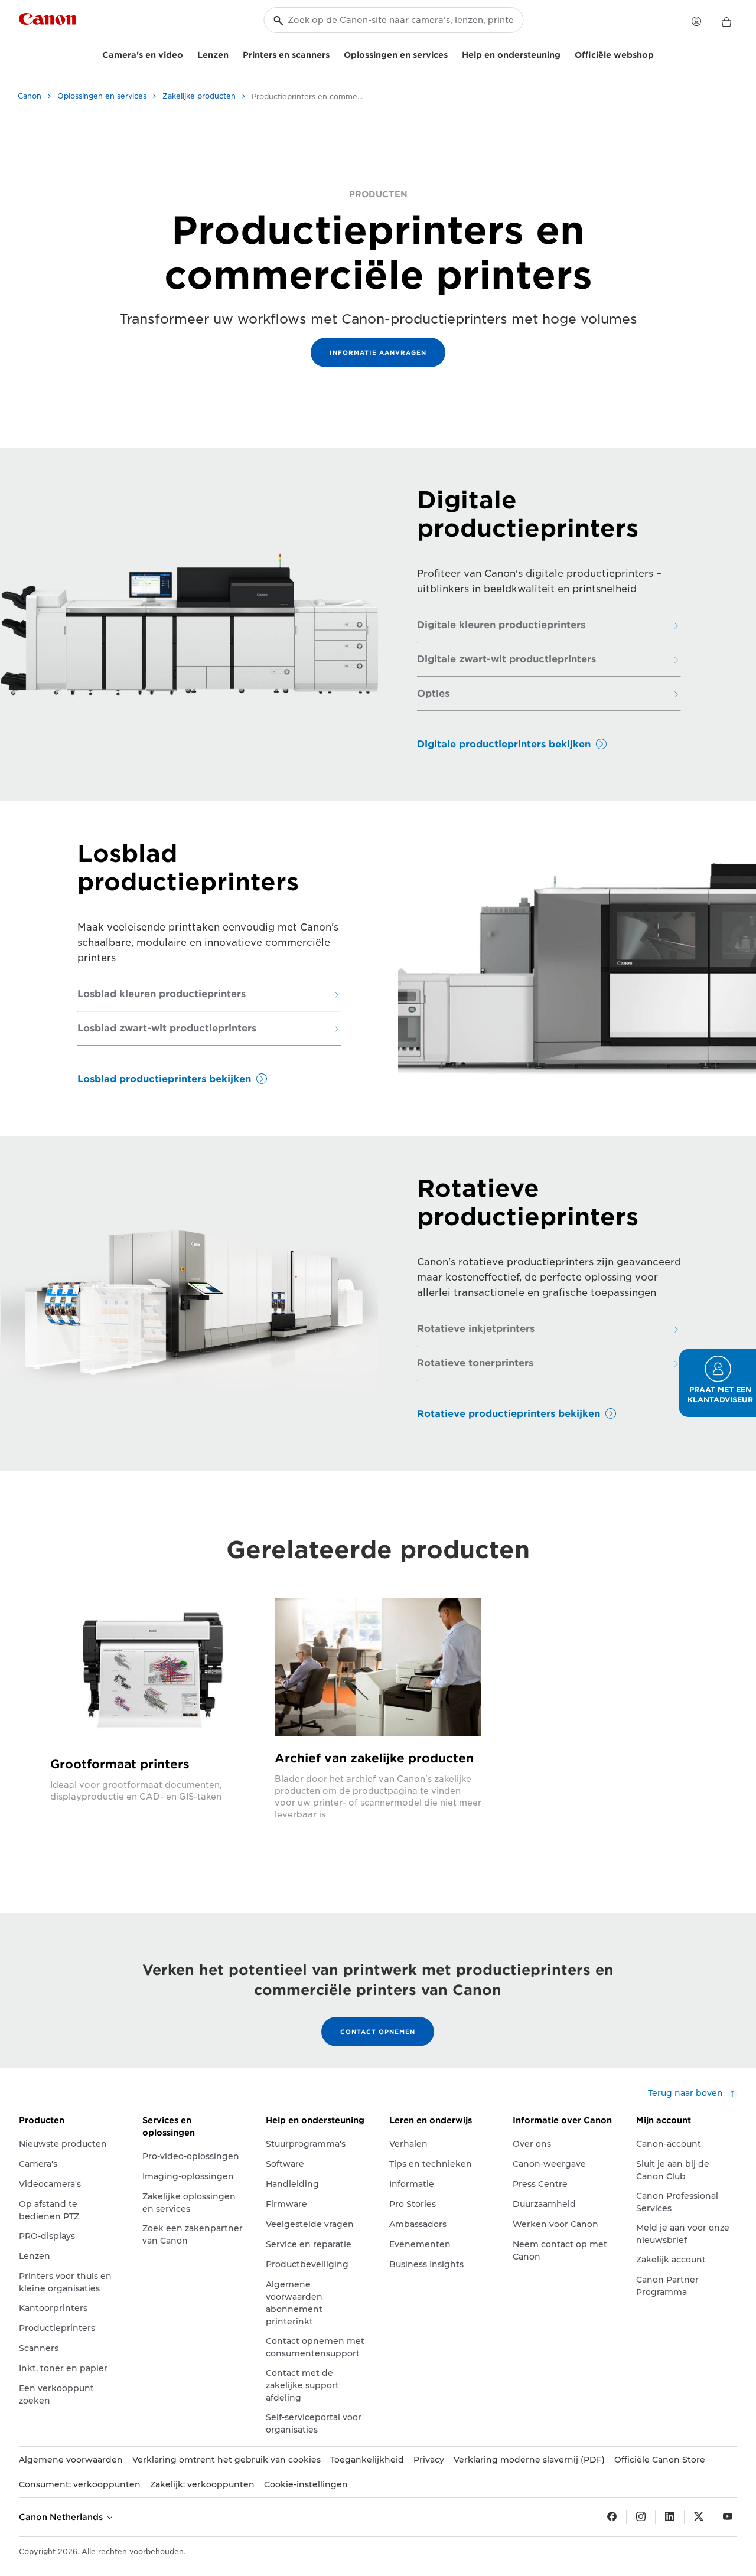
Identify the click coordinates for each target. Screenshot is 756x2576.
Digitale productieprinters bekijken (504, 744)
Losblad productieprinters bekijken (164, 1079)
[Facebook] (612, 2517)
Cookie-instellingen (306, 2484)
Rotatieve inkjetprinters (476, 1329)
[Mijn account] (696, 21)
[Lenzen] (233, 53)
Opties (433, 694)
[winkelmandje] (726, 22)
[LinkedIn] (670, 2517)
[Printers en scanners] (334, 53)
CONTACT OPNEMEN (378, 2032)
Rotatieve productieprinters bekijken (509, 1414)
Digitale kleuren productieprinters (501, 625)
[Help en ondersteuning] (565, 53)
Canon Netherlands (62, 2517)
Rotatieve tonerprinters (475, 1363)
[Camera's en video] (188, 53)
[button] (718, 1383)
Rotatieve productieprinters (528, 1203)
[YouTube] (728, 2517)
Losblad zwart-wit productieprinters (167, 1029)
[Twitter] (699, 2517)
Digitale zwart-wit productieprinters (506, 659)
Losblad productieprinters (188, 868)
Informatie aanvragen (378, 352)
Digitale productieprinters (528, 514)
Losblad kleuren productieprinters (162, 994)
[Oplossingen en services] (452, 53)
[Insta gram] (641, 2517)
